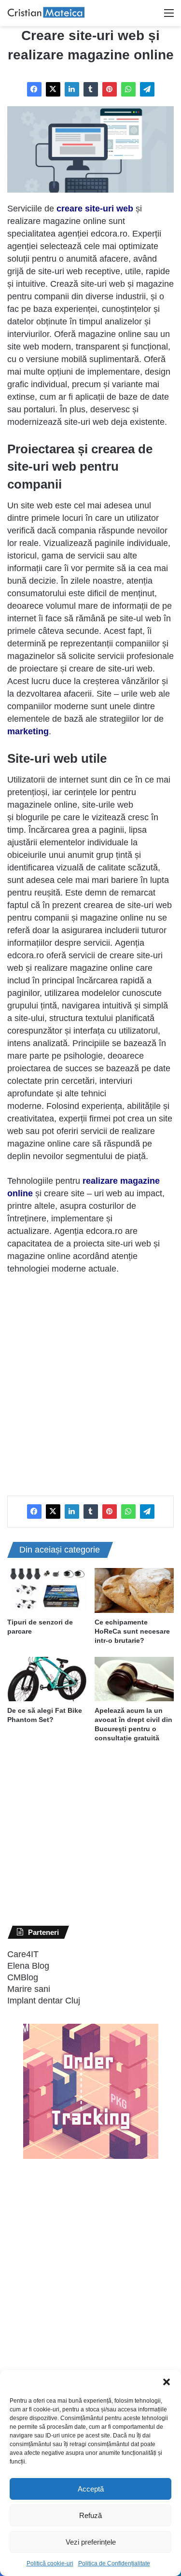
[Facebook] (34, 89)
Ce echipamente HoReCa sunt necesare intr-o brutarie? (132, 1631)
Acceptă (91, 2489)
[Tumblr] (91, 89)
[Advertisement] (90, 1380)
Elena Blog (28, 1966)
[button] (167, 2382)
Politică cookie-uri (50, 2563)
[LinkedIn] (72, 89)
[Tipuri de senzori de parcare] (47, 1590)
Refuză (90, 2515)
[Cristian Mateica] (46, 13)
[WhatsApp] (128, 89)
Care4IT (23, 1954)
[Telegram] (147, 89)
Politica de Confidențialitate (114, 2563)
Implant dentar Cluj (44, 2001)
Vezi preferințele (91, 2542)
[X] (53, 89)
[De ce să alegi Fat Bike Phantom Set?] (47, 1679)
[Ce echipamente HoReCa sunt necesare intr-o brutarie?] (134, 1590)
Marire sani (29, 1989)
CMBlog (23, 1977)
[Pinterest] (110, 89)
